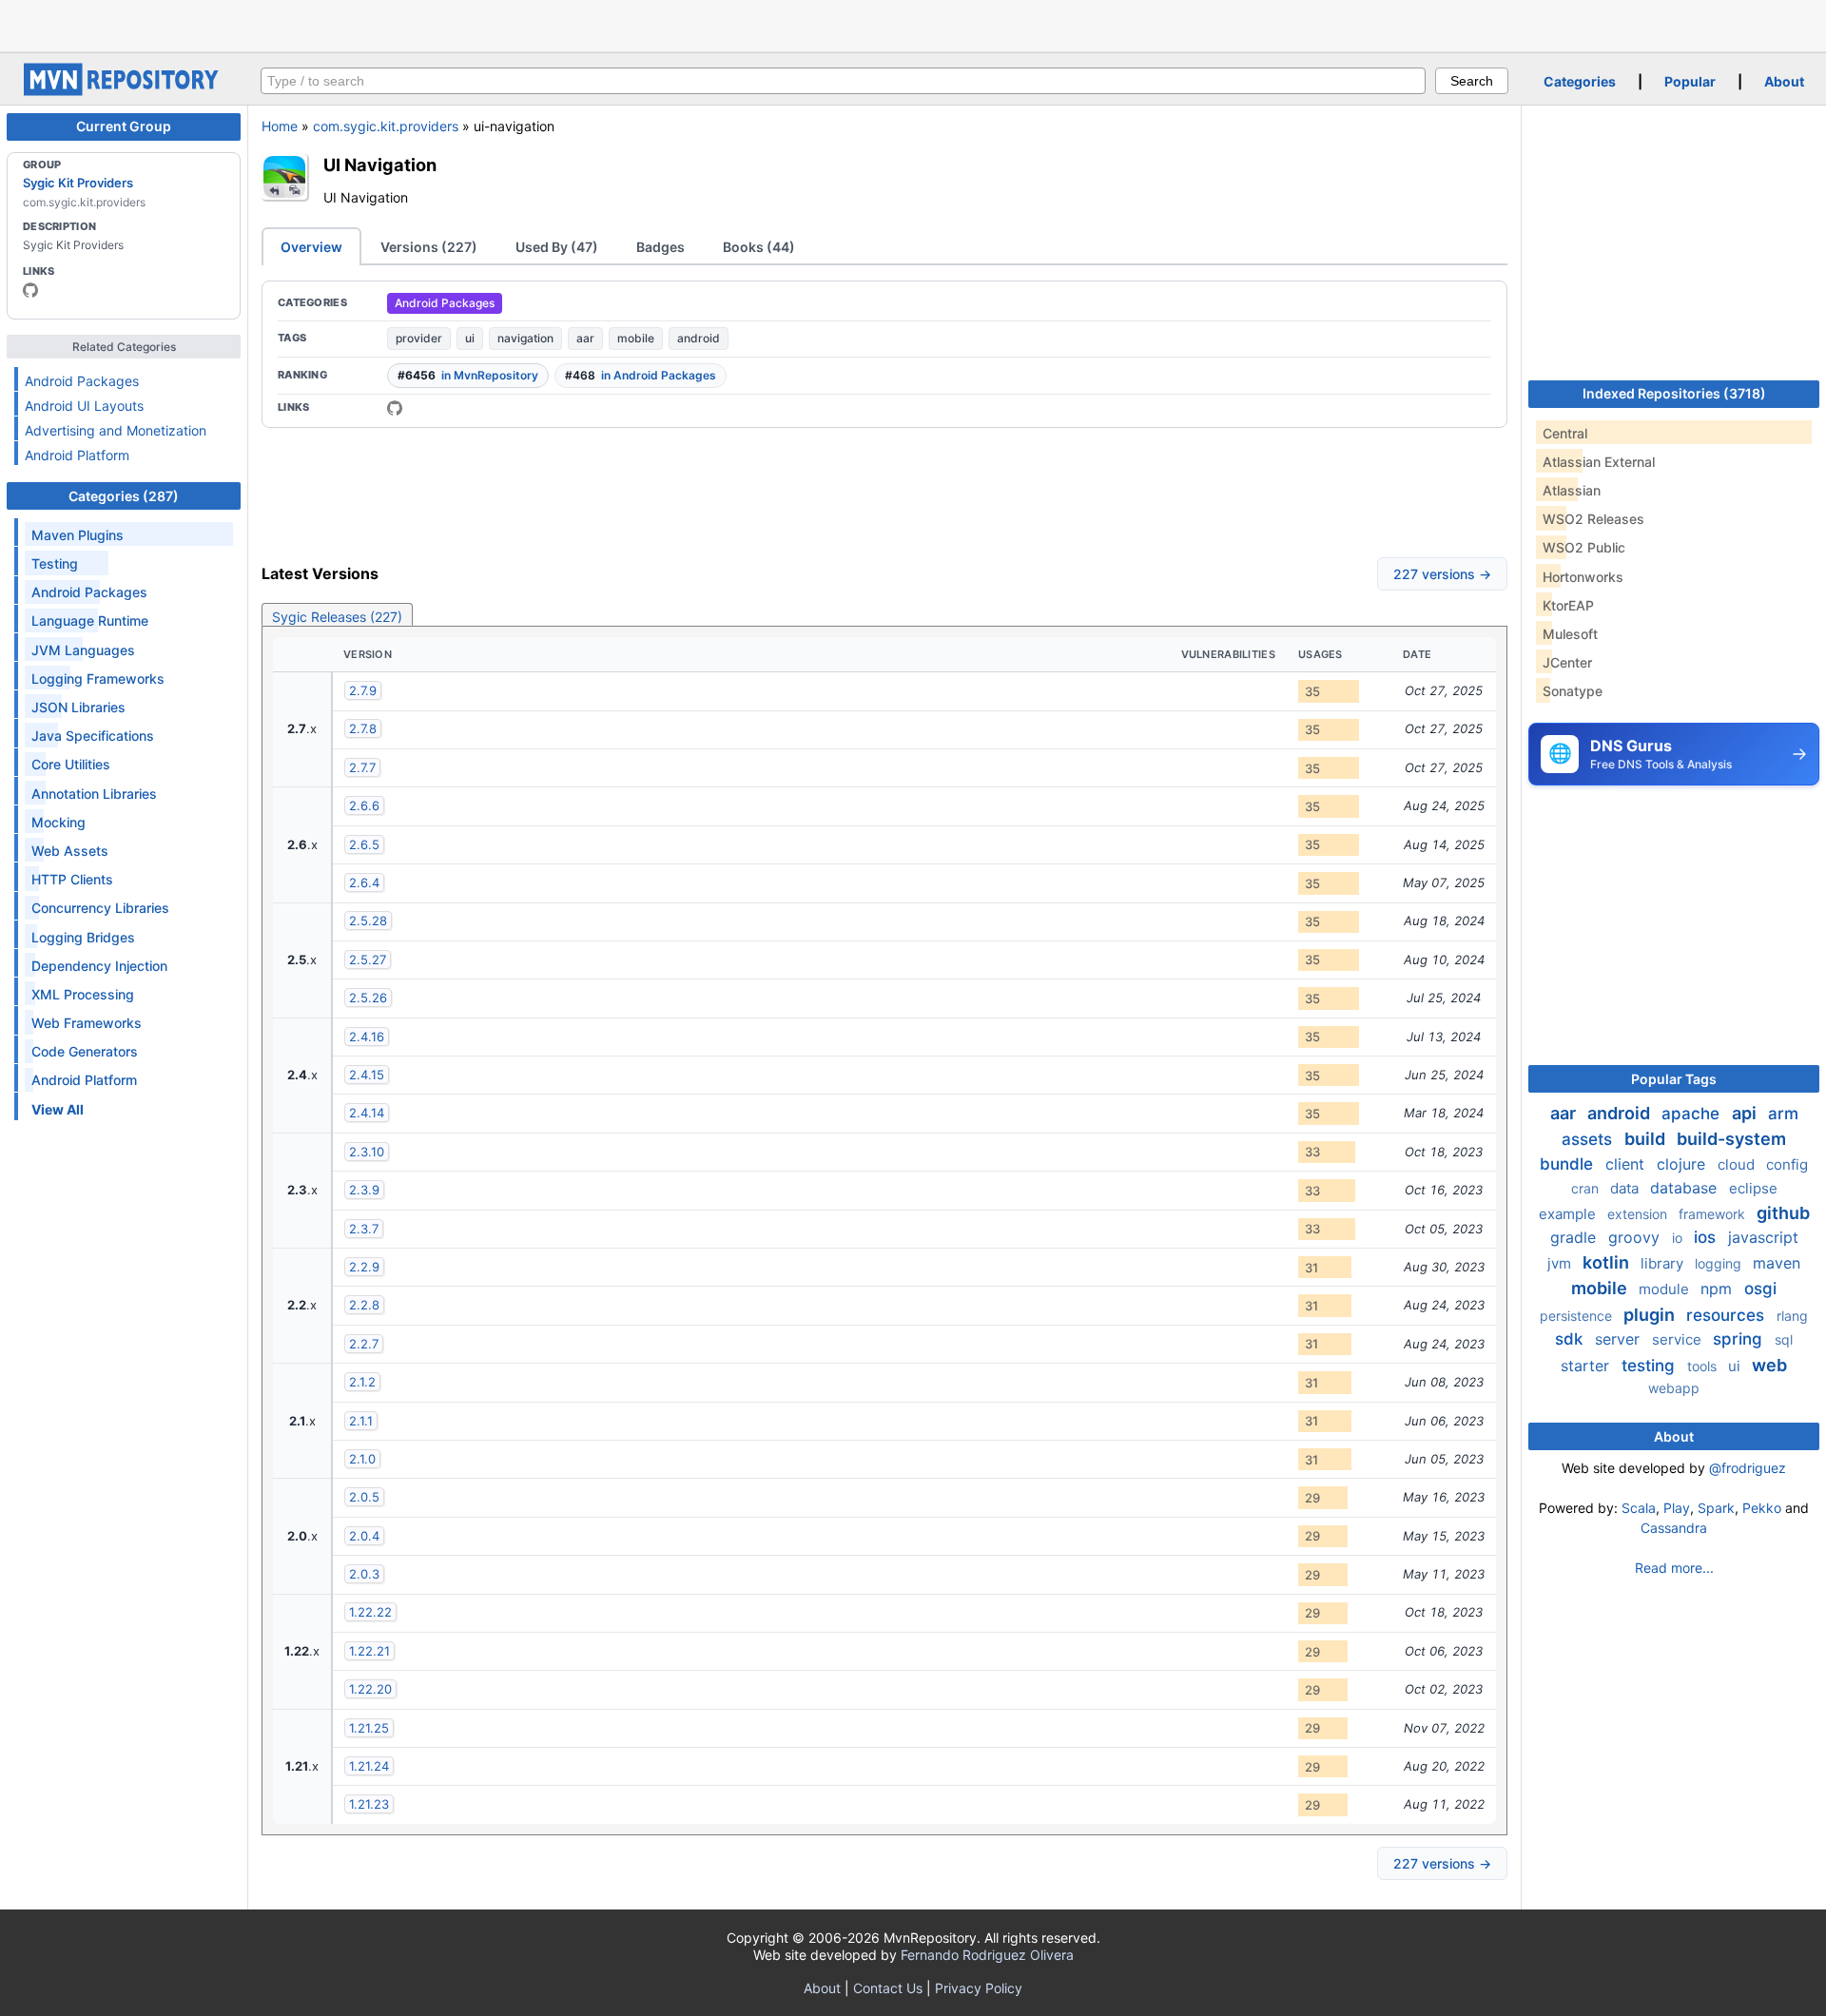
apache (1693, 1114)
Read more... (1674, 1568)
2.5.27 (368, 960)
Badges (660, 247)
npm (1719, 1289)
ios (1707, 1237)
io (1679, 1238)
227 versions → (1442, 574)
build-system (1731, 1139)
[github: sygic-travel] (30, 290)
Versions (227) (429, 247)
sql (1784, 1339)
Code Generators (85, 1051)
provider (419, 338)
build (1647, 1139)
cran (1587, 1188)
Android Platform (77, 455)
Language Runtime (90, 620)
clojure (1683, 1164)
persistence (1578, 1316)
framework (1714, 1214)
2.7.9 (363, 690)
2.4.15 (367, 1075)
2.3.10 (367, 1152)
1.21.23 (369, 1804)
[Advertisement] (913, 24)
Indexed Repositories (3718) (1674, 393)
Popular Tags (1674, 1079)
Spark (1716, 1508)
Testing (55, 563)
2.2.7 (364, 1344)
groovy (1636, 1237)
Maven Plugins (78, 535)
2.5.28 (368, 921)
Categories (1580, 81)
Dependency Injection (99, 966)
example (1569, 1214)
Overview (311, 247)
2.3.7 (364, 1229)
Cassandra (1674, 1528)
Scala (1639, 1508)
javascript (1763, 1237)
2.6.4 (364, 882)
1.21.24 (369, 1766)
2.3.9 (364, 1190)
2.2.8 (364, 1305)
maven (1777, 1263)
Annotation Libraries (94, 794)
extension (1639, 1214)
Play (1677, 1508)
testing (1651, 1366)
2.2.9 (364, 1267)
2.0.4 (364, 1536)
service (1679, 1339)
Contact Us (888, 1988)
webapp (1674, 1388)
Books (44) (759, 247)
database (1686, 1188)
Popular (1690, 81)
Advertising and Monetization (116, 430)
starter (1587, 1366)
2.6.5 (364, 844)
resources (1728, 1315)
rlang (1792, 1316)
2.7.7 (362, 767)
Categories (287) (124, 496)
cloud (1738, 1164)
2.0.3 (364, 1574)
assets (1589, 1139)
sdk (1571, 1339)
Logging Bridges (83, 937)
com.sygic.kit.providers (386, 126)
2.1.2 (362, 1382)
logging (1720, 1263)
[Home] (124, 91)
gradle (1575, 1237)
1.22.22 (370, 1612)
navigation (525, 338)
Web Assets (70, 851)
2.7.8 (363, 728)
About (1784, 81)
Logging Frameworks (98, 678)
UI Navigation (380, 165)
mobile (636, 338)
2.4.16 (367, 1037)
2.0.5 (364, 1497)
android (699, 338)
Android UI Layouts (84, 406)
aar (585, 338)
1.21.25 (369, 1728)
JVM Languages (83, 650)
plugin (1651, 1315)
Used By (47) (557, 247)
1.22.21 (369, 1651)
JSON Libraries (78, 707)
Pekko (1762, 1508)
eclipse (1753, 1188)
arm (1783, 1114)
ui (470, 338)
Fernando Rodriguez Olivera (987, 1955)
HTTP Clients (72, 879)
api (1746, 1113)
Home (280, 126)
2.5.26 (368, 998)
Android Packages (82, 381)
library (1664, 1263)
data (1626, 1188)
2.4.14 (367, 1113)
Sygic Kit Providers (78, 183)
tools (1704, 1366)
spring (1740, 1339)
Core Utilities (71, 764)
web (1769, 1365)
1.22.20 (370, 1689)
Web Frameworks (87, 1023)
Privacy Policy (979, 1988)
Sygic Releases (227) (337, 617)
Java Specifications (93, 736)
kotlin (1608, 1262)
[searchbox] (843, 81)
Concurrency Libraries (100, 908)
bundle (1569, 1164)
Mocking (58, 822)
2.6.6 (364, 805)
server (1620, 1339)
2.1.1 (361, 1421)
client (1627, 1164)
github (1783, 1213)
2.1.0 (362, 1459)
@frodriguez (1748, 1468)
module (1666, 1289)
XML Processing (83, 994)
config (1787, 1164)
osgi (1760, 1289)
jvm (1561, 1263)
